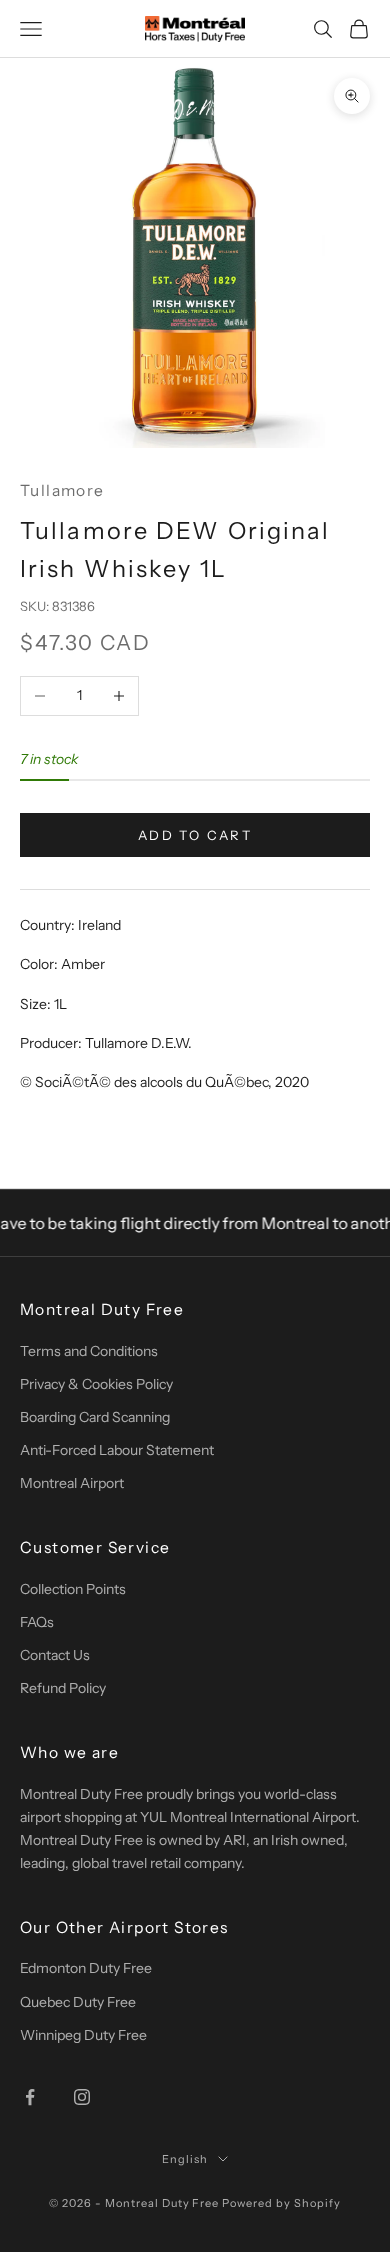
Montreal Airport (72, 1483)
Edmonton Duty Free (86, 1968)
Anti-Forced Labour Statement (117, 1450)
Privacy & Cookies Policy (96, 1384)
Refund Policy (63, 1688)
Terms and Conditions (89, 1351)
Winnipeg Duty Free (83, 2035)
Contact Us (55, 1655)
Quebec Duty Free (78, 2002)
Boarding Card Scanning (95, 1417)
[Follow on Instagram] (82, 2097)
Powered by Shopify (281, 2203)
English (185, 2159)
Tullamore (62, 490)
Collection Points (73, 1589)
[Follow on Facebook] (30, 2097)
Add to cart (195, 835)
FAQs (37, 1622)
